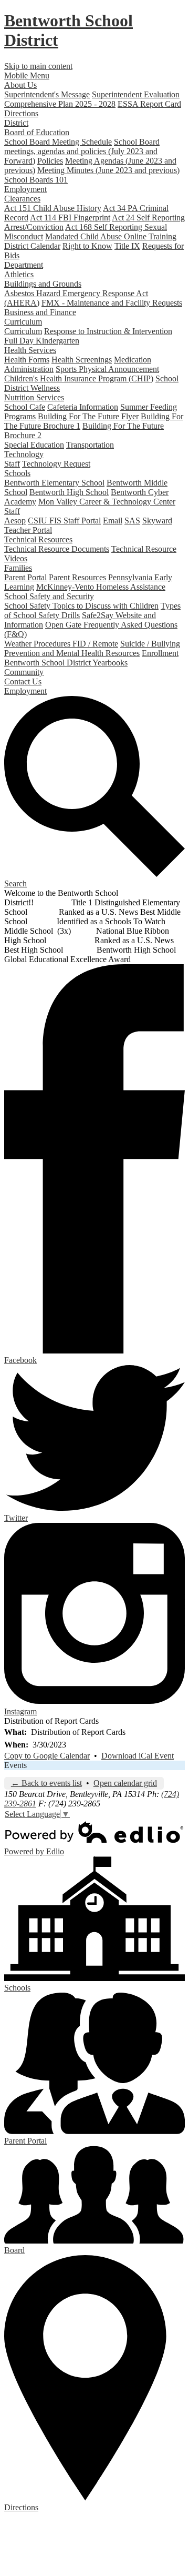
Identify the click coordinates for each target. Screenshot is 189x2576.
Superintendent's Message (47, 94)
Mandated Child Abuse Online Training (111, 236)
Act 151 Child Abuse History (53, 208)
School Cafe (25, 407)
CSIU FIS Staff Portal (64, 521)
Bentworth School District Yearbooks (66, 663)
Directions (21, 113)
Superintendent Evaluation (136, 94)
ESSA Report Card (149, 104)
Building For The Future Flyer (88, 416)
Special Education (34, 445)
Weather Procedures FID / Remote (61, 644)
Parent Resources (77, 577)
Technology (24, 454)
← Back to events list (46, 1783)
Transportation (90, 445)
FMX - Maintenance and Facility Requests (112, 303)
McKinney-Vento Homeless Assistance (101, 587)
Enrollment (160, 653)
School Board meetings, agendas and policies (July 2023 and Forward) (82, 151)
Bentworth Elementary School (54, 483)
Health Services (30, 350)
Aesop (15, 521)
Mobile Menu (27, 75)
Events (15, 1765)
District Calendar (32, 246)
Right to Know (87, 246)
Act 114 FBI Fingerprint (70, 218)
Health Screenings (82, 360)
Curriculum (23, 322)
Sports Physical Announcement (107, 369)
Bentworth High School (69, 492)
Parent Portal (25, 577)
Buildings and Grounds (43, 284)
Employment (25, 189)
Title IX (127, 246)
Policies (50, 161)
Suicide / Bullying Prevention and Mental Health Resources (92, 648)
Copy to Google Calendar (47, 1756)
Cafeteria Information (83, 407)
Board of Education (37, 132)
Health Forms (27, 360)
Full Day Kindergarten (42, 341)
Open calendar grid (125, 1783)
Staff (12, 464)
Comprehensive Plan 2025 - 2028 (60, 104)
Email (113, 521)
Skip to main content (38, 66)
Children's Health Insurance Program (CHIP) (79, 378)
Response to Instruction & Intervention (108, 331)
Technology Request (56, 464)
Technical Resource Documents (57, 549)
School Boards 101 (36, 180)
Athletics (19, 274)
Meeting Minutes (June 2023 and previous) (108, 170)
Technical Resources (38, 539)
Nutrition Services (34, 397)
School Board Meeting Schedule (58, 142)
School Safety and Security (49, 596)
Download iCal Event (138, 1756)
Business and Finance (40, 312)
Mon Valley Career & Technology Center (107, 502)
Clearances (22, 199)
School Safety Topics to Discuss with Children (81, 606)
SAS (132, 521)
